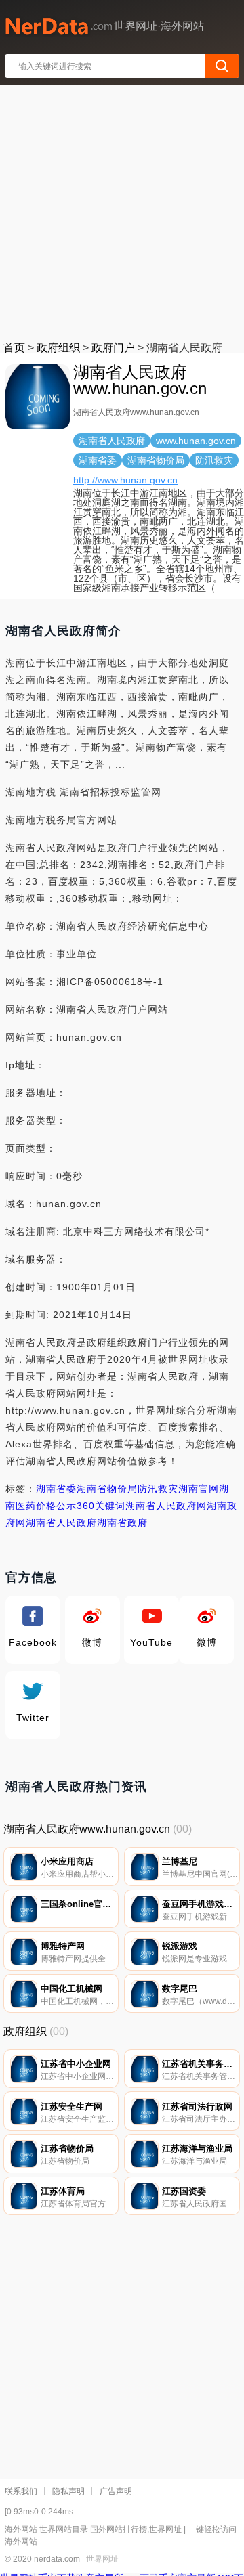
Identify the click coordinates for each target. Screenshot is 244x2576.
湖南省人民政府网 (166, 1506)
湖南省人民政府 (61, 1523)
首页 (14, 348)
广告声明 (116, 2491)
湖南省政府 (122, 1523)
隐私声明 (68, 2491)
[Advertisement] (122, 210)
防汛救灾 (158, 1489)
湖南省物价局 (107, 1489)
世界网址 (102, 2559)
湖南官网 (199, 1489)
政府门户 (113, 348)
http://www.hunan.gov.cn (125, 480)
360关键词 (101, 1506)
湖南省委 (56, 1489)
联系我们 (21, 2491)
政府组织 (58, 348)
